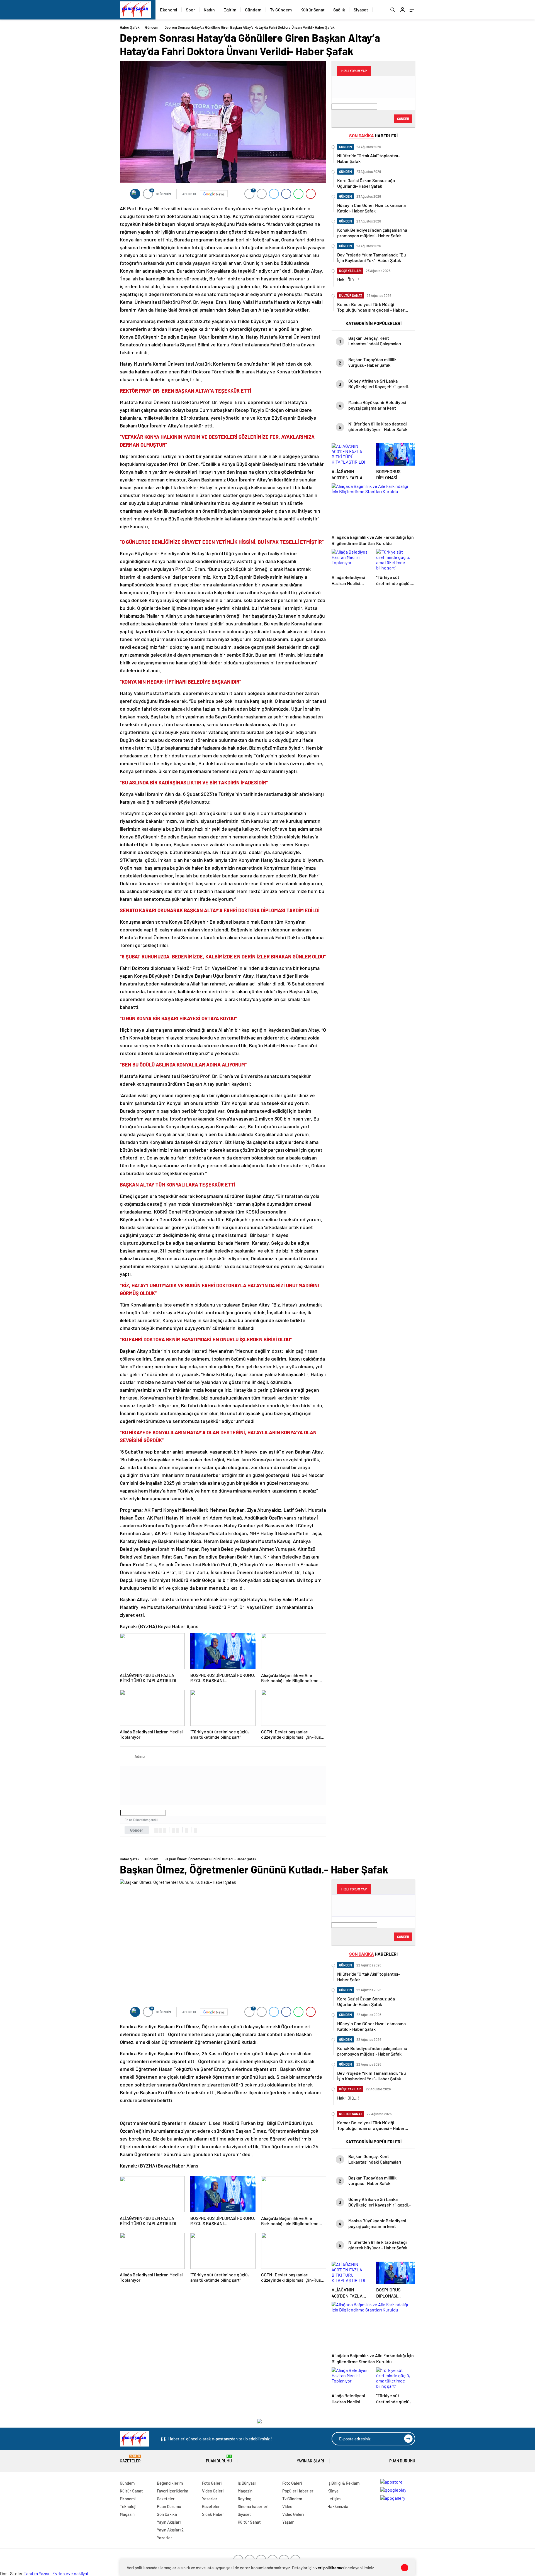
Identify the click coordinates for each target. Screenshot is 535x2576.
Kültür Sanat (313, 10)
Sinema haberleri (253, 2506)
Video (287, 2506)
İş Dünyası (247, 2483)
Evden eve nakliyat (70, 2573)
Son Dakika (167, 2514)
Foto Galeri (212, 2483)
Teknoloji (128, 2506)
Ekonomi (169, 10)
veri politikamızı (329, 2568)
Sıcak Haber (213, 2514)
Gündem (253, 10)
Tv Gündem (281, 10)
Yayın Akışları (310, 2461)
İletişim (334, 2499)
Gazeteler (130, 2459)
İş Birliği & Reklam (343, 2483)
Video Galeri (213, 2491)
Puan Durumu (219, 2459)
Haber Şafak (130, 27)
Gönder (137, 1830)
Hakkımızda (338, 2506)
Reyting (245, 2499)
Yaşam (288, 2522)
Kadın (209, 10)
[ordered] (173, 1830)
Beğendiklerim (170, 2483)
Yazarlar (165, 2538)
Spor (190, 10)
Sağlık (339, 10)
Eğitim (230, 10)
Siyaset (361, 10)
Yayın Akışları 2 (170, 2530)
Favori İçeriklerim (172, 2491)
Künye (333, 2491)
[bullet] (177, 1830)
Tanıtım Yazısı (36, 2573)
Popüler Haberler (298, 2491)
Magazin (127, 2514)
